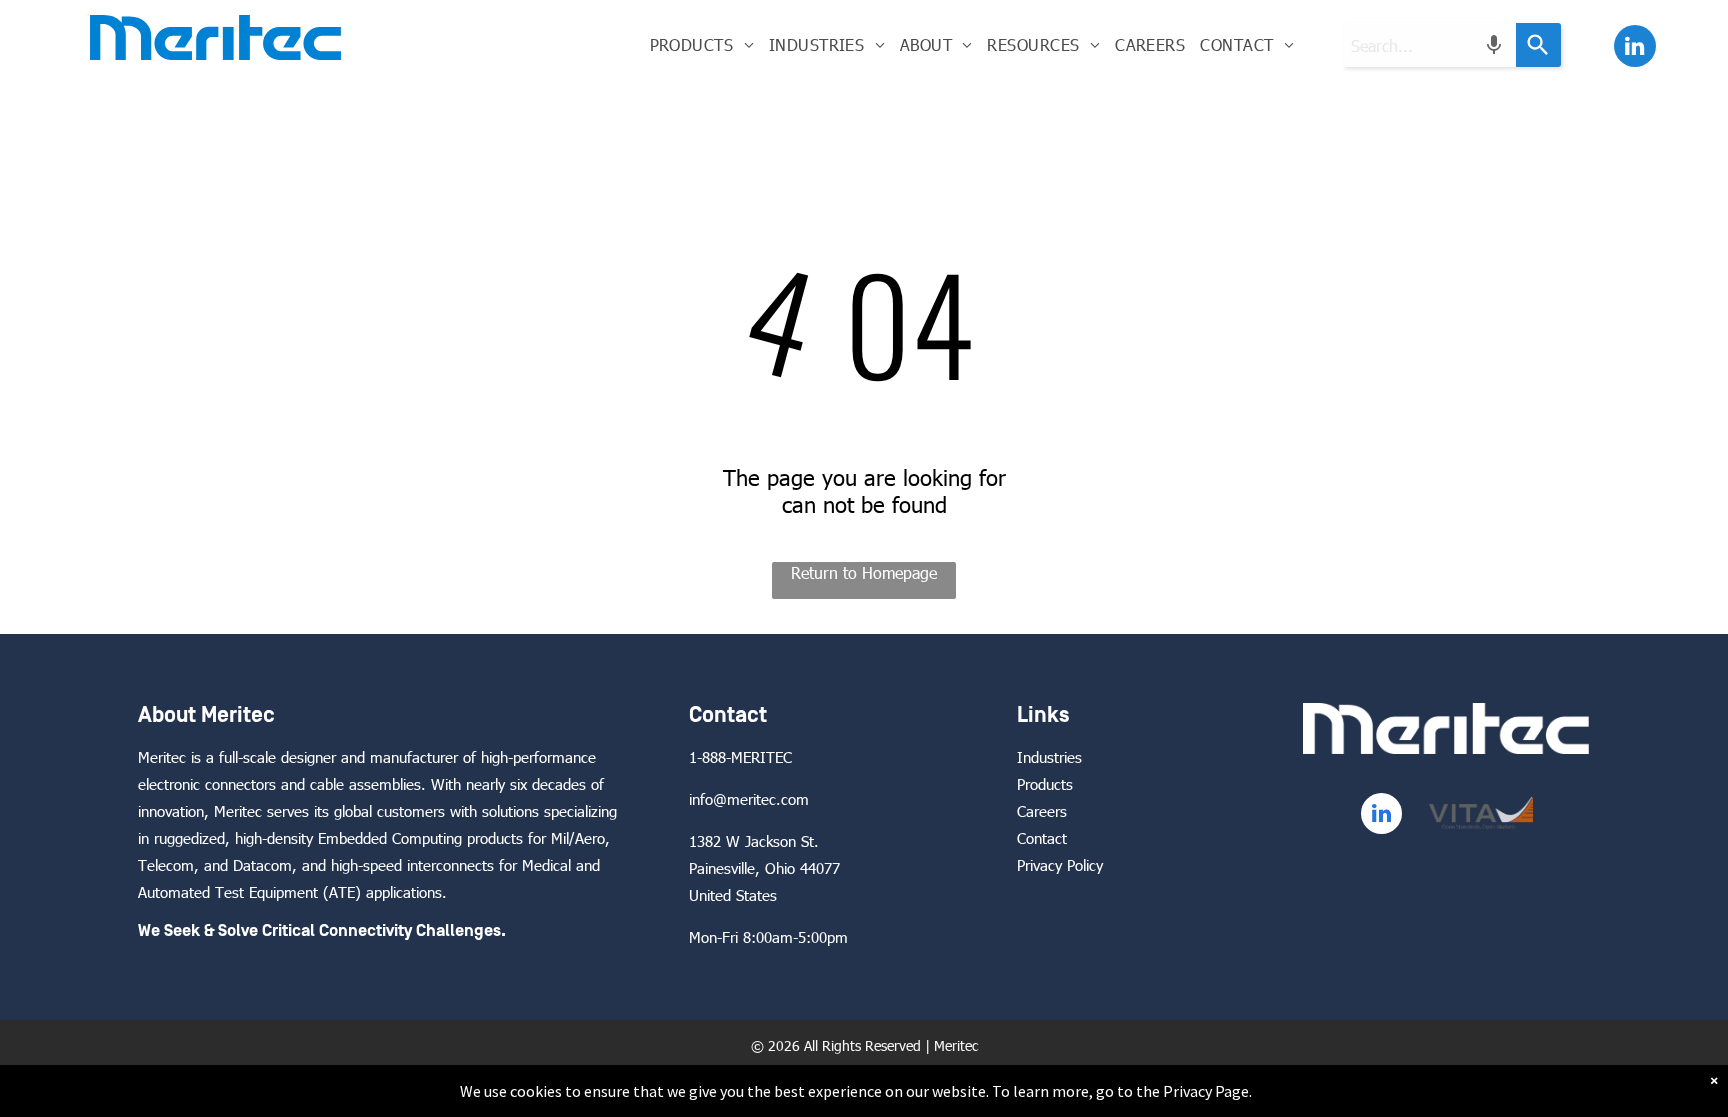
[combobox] (1429, 45)
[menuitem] (701, 44)
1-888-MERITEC (740, 757)
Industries (1049, 757)
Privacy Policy (1060, 865)
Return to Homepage (864, 572)
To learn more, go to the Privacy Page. (1122, 1091)
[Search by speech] (1494, 45)
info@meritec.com (749, 799)
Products (1045, 784)
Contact (1042, 838)
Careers (1042, 811)
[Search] (1538, 45)
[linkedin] (1635, 48)
